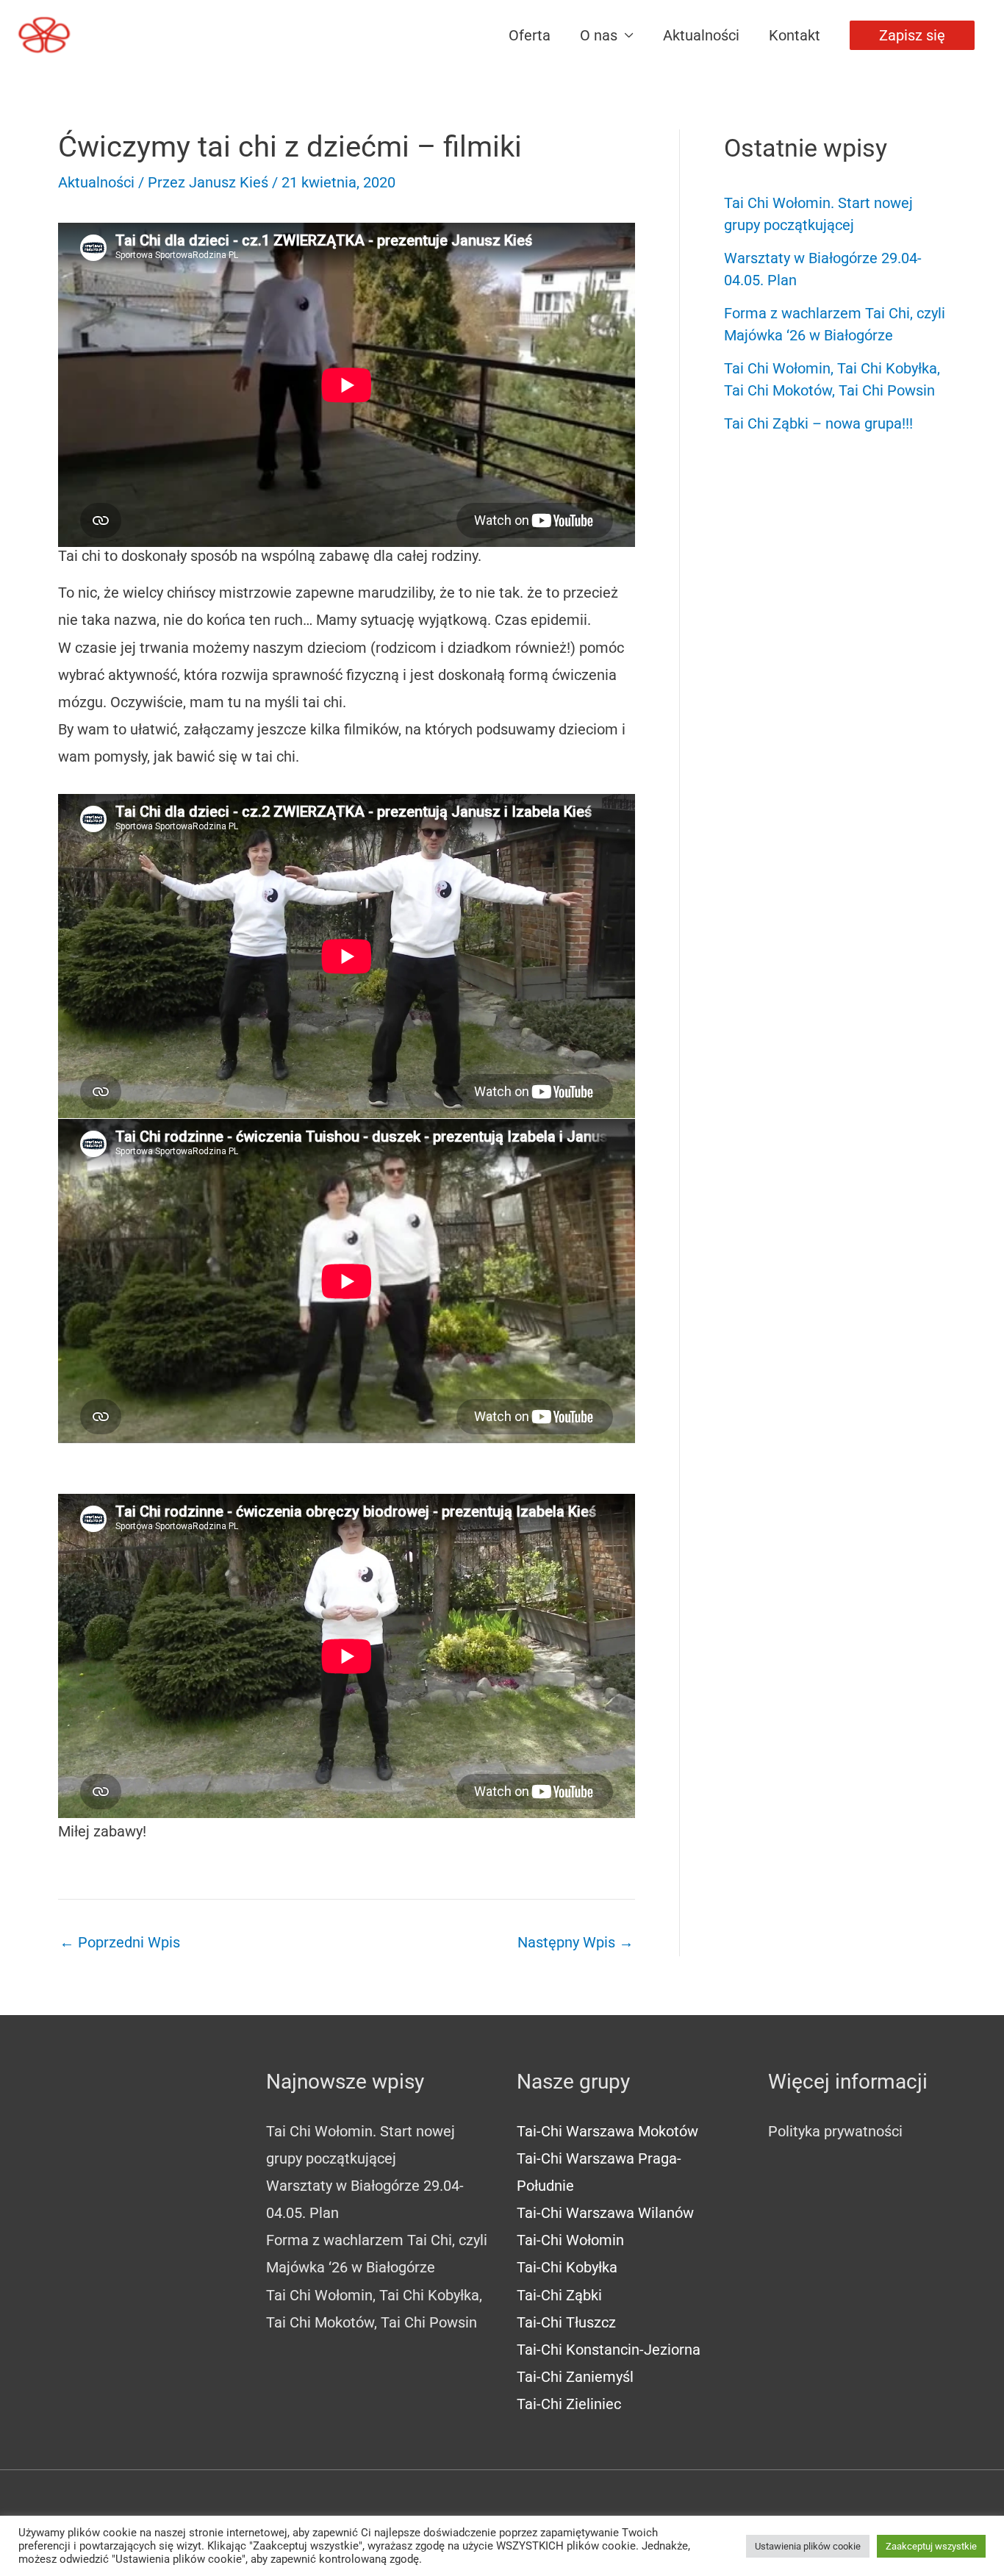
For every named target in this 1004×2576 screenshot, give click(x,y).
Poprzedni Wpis (120, 1942)
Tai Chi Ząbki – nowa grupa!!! (818, 423)
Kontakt (795, 35)
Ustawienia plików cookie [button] (808, 2546)
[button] (912, 35)
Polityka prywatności (835, 2131)
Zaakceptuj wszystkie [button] (931, 2546)
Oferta (530, 35)
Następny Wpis (575, 1942)
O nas (599, 35)
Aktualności (701, 35)
